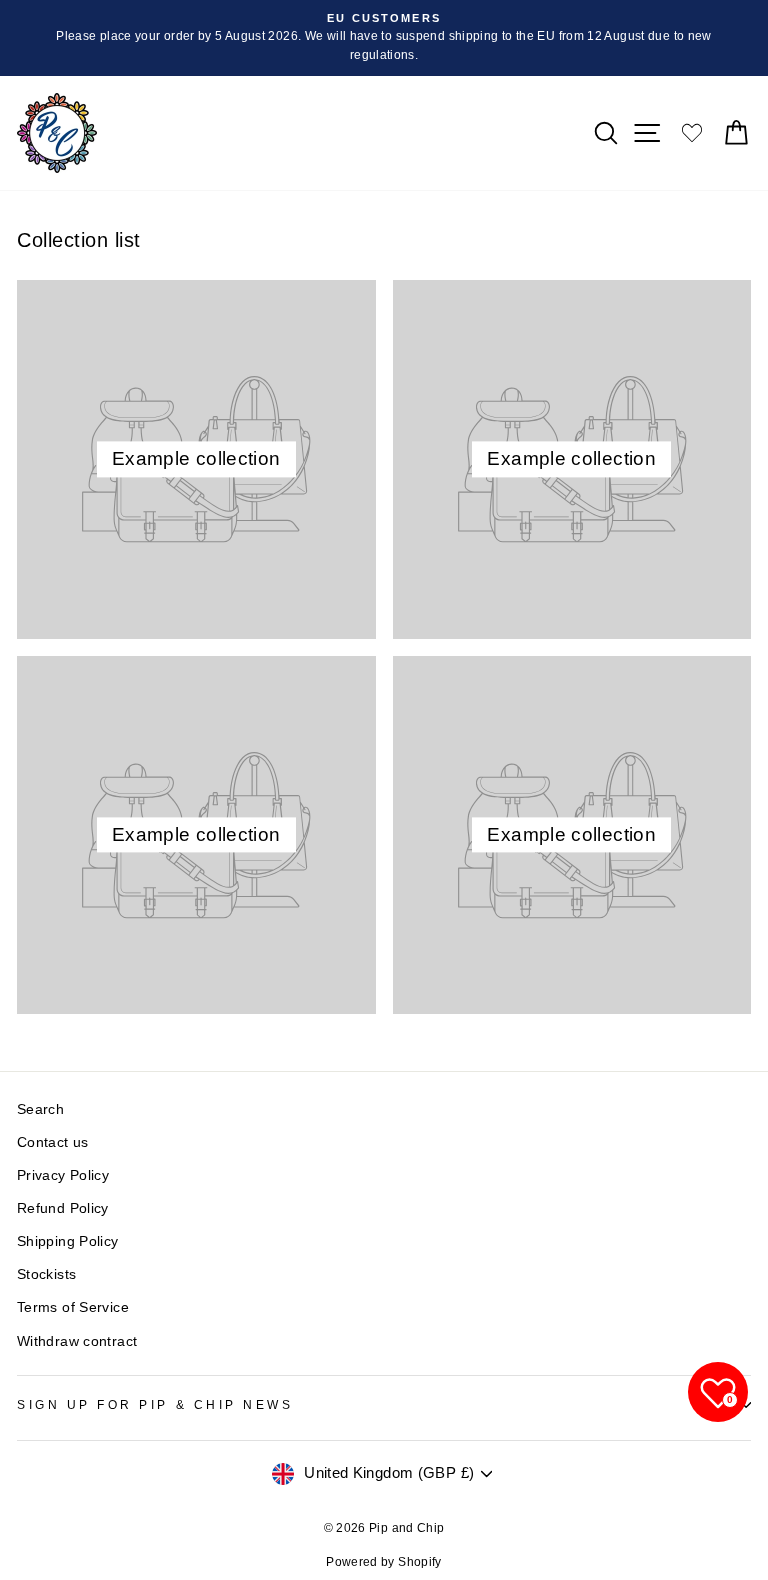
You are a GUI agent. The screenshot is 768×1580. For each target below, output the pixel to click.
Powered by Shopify (384, 1562)
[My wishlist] (692, 132)
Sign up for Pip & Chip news (155, 1404)
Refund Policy (63, 1208)
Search (40, 1109)
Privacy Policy (63, 1175)
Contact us (53, 1142)
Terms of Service (73, 1307)
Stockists (46, 1274)
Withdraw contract (77, 1341)
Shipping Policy (68, 1241)
